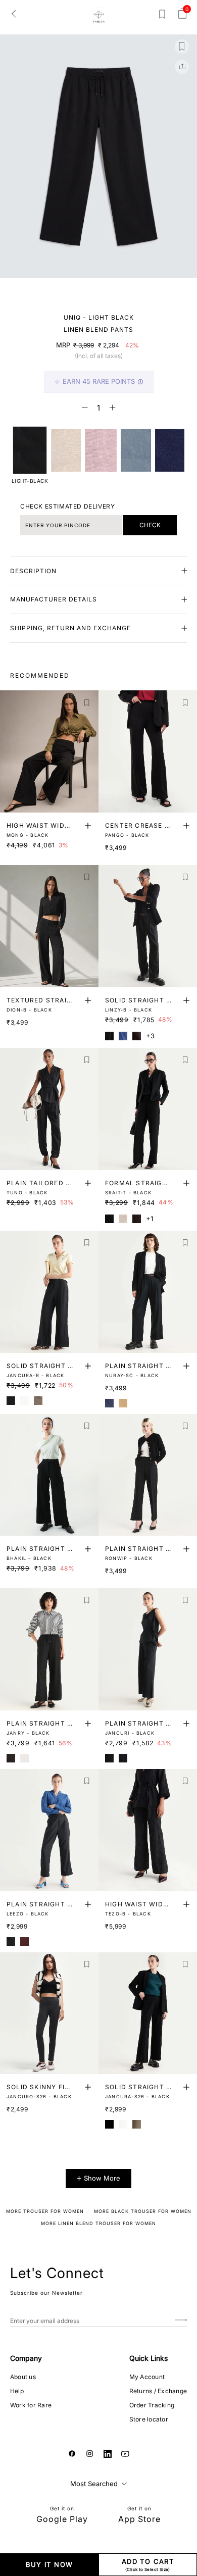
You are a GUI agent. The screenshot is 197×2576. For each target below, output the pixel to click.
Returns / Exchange (158, 2391)
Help (17, 2391)
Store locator (149, 2419)
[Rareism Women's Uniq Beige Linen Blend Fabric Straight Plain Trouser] (66, 450)
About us (23, 2377)
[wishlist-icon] (162, 16)
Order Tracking (152, 2405)
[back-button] (14, 13)
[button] (73, 290)
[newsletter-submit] (181, 2321)
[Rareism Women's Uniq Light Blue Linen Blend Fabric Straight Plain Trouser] (136, 450)
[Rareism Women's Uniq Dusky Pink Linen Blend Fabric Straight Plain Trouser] (101, 450)
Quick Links (149, 2358)
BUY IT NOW (50, 2564)
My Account (147, 2377)
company (26, 2358)
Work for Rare (31, 2405)
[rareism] (99, 17)
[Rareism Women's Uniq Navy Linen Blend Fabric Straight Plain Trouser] (170, 450)
